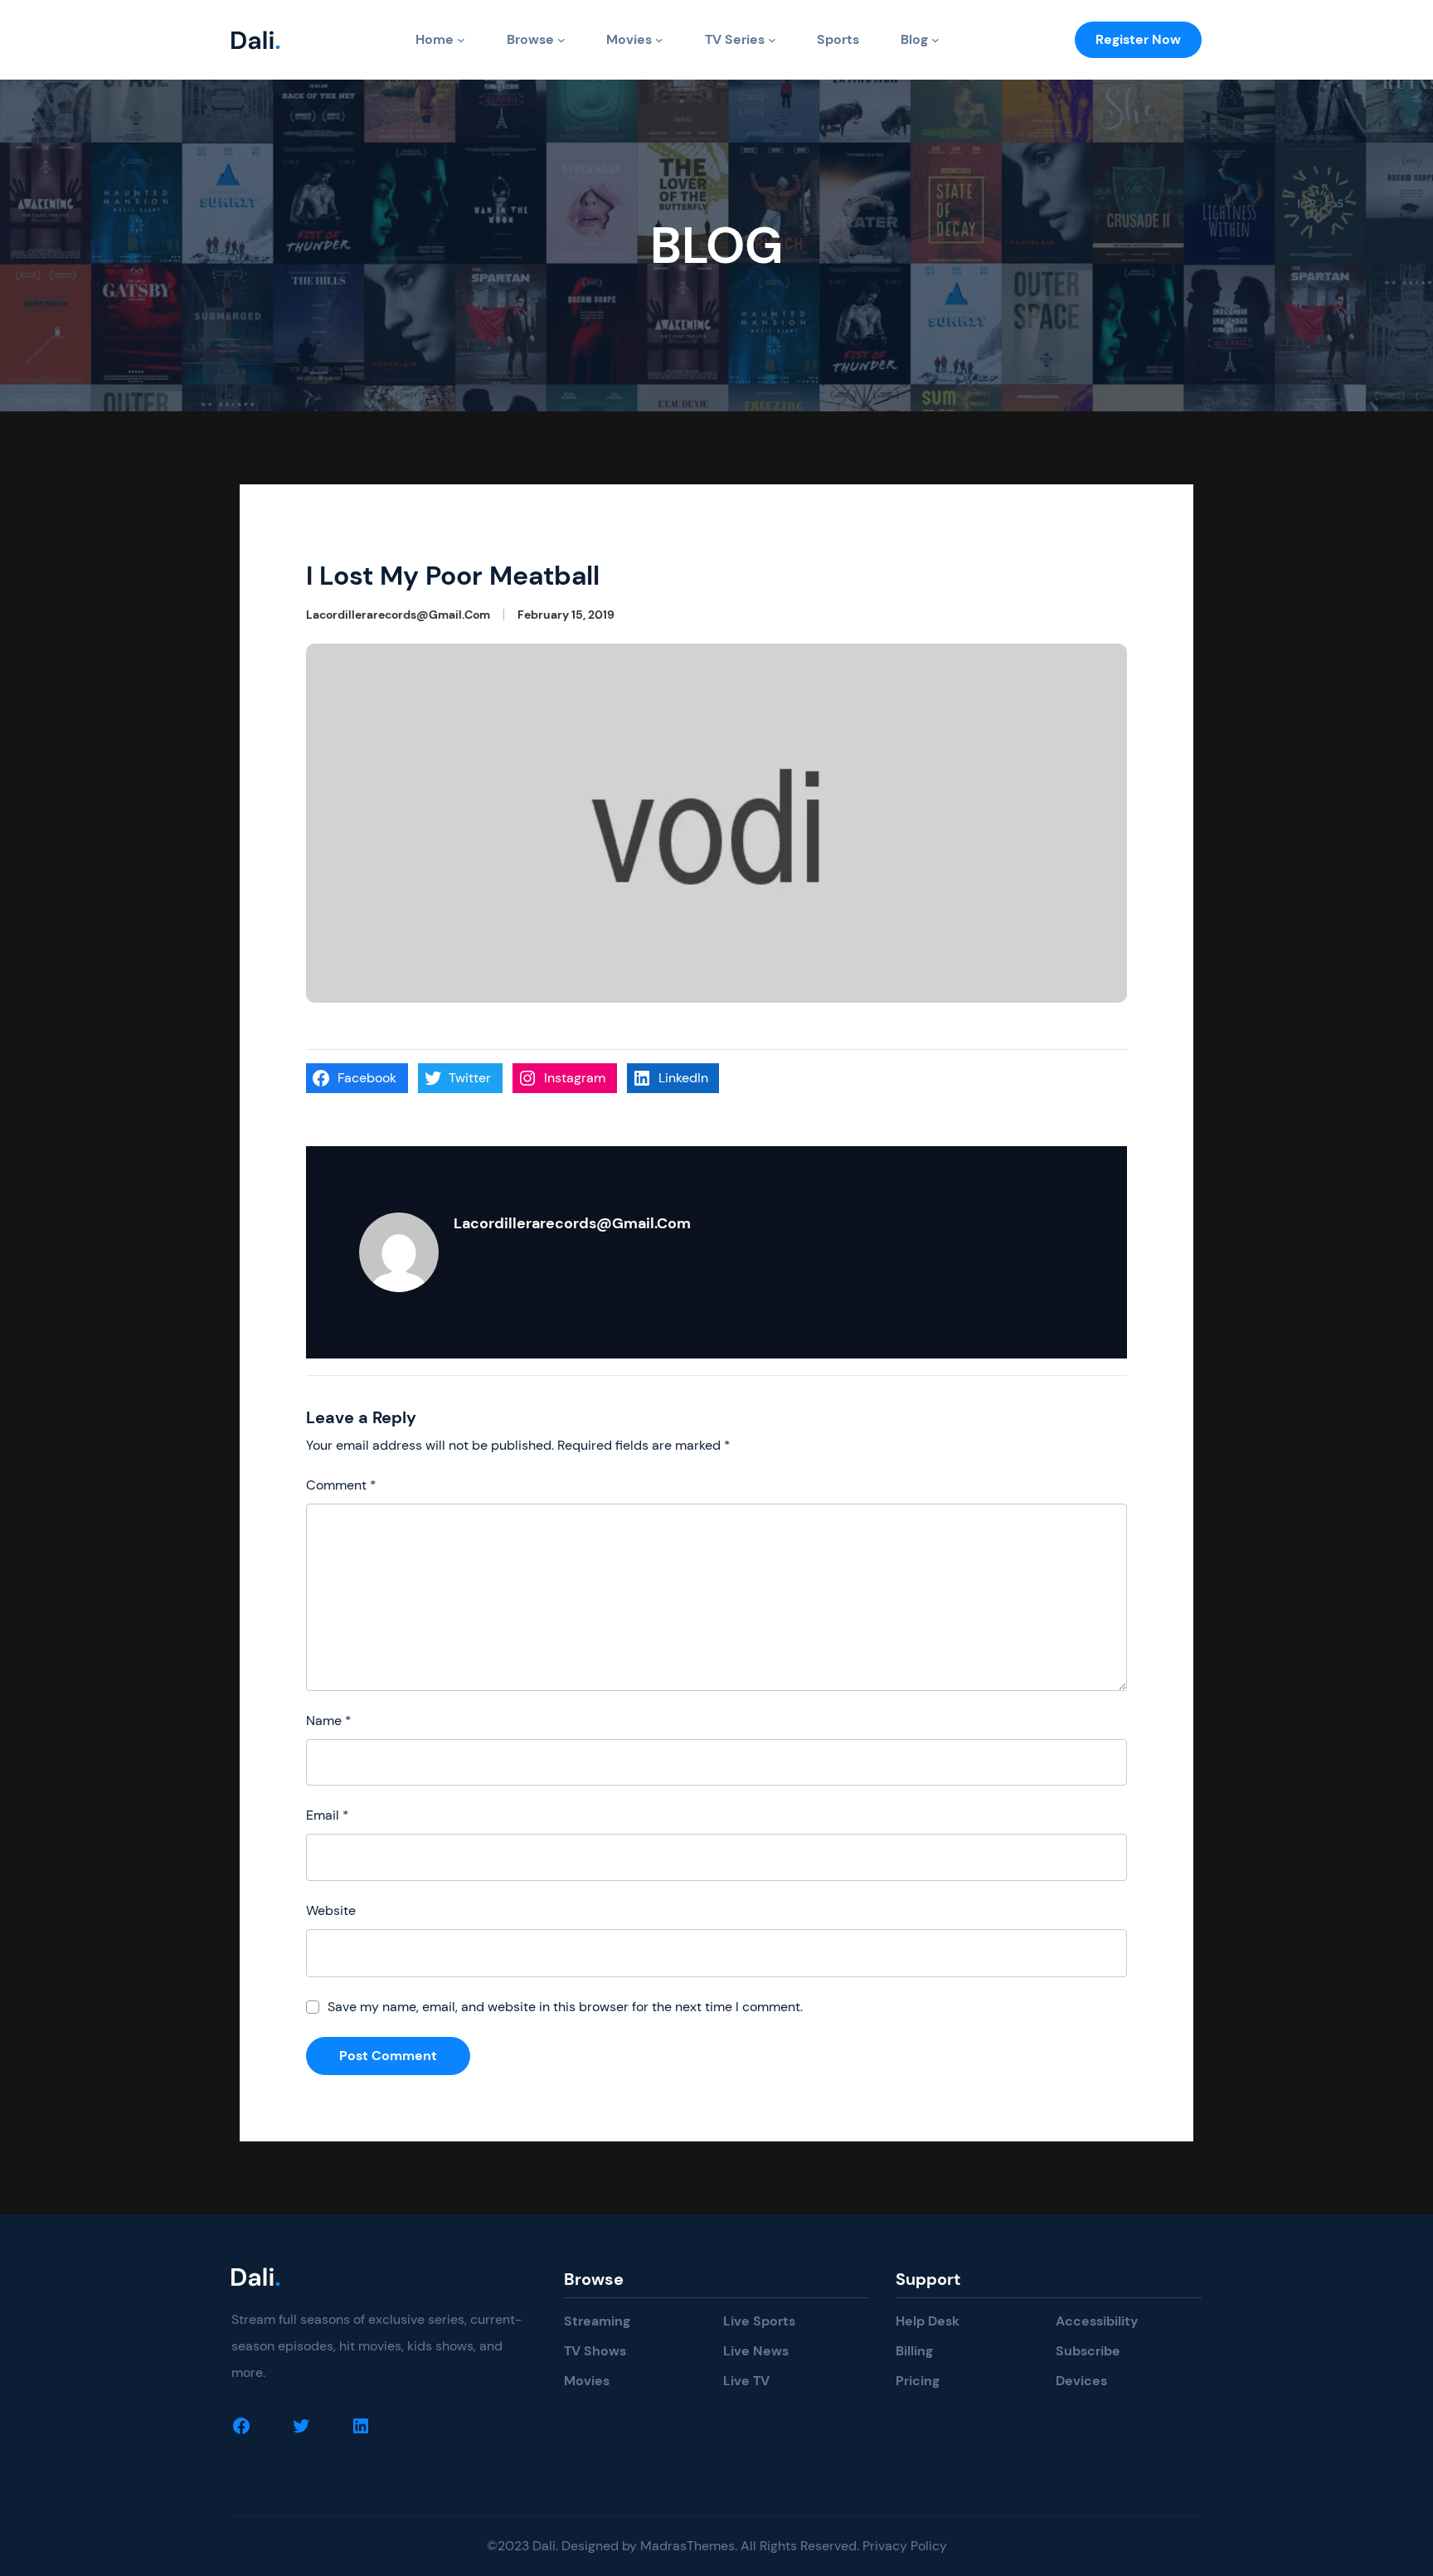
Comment (341, 1485)
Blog (914, 39)
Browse (530, 39)
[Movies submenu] (659, 40)
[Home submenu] (461, 40)
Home (435, 39)
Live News (756, 2351)
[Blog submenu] (935, 40)
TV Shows (595, 2351)
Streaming (597, 2321)
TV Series (735, 39)
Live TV (746, 2381)
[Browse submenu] (561, 40)
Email (328, 1815)
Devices (1081, 2381)
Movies (629, 39)
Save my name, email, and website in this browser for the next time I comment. (565, 2007)
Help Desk (928, 2321)
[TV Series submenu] (772, 40)
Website (331, 1910)
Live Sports (759, 2321)
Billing (914, 2351)
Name (329, 1721)
